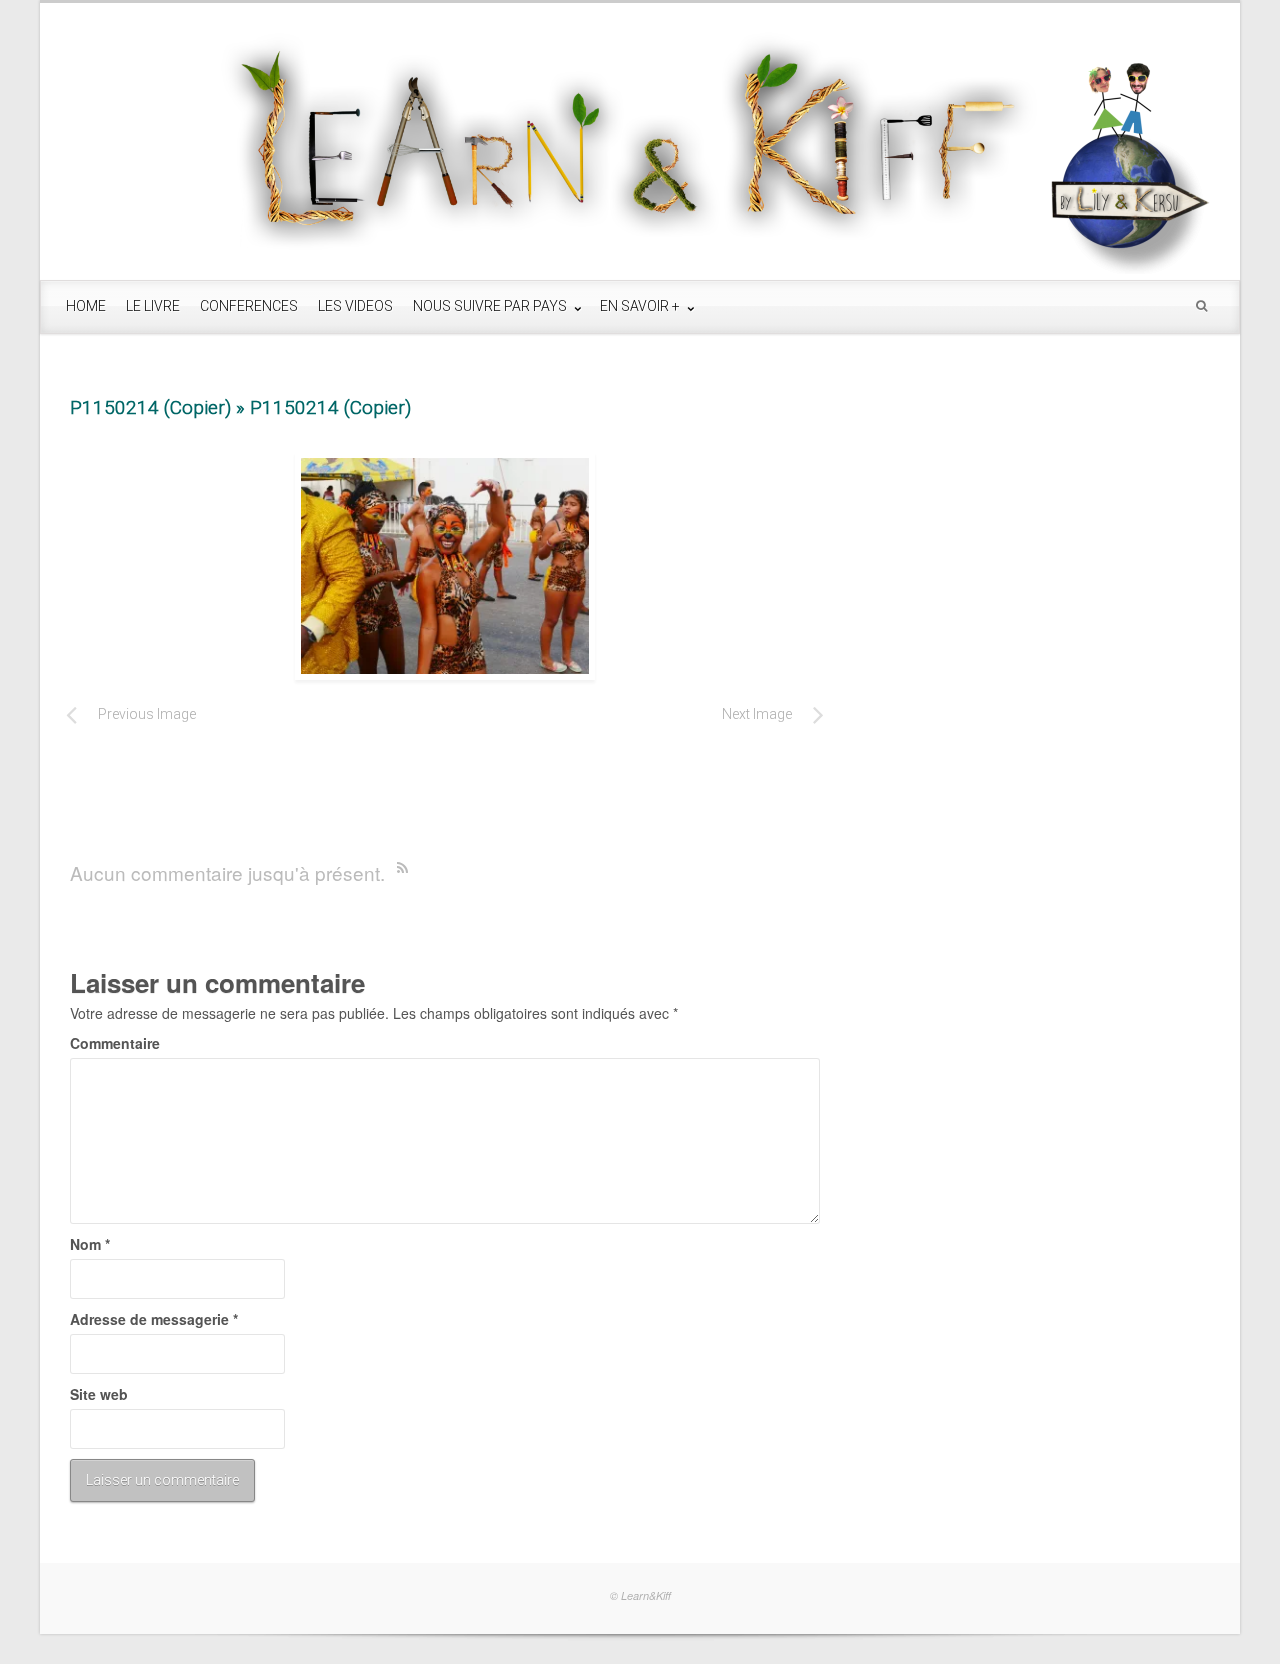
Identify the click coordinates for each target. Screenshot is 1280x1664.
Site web (99, 1394)
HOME (86, 306)
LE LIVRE (153, 306)
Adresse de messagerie (154, 1319)
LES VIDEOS (355, 306)
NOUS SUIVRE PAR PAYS (491, 306)
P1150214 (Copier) (150, 407)
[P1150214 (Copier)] (445, 566)
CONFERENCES (249, 306)
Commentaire (115, 1043)
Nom (90, 1244)
